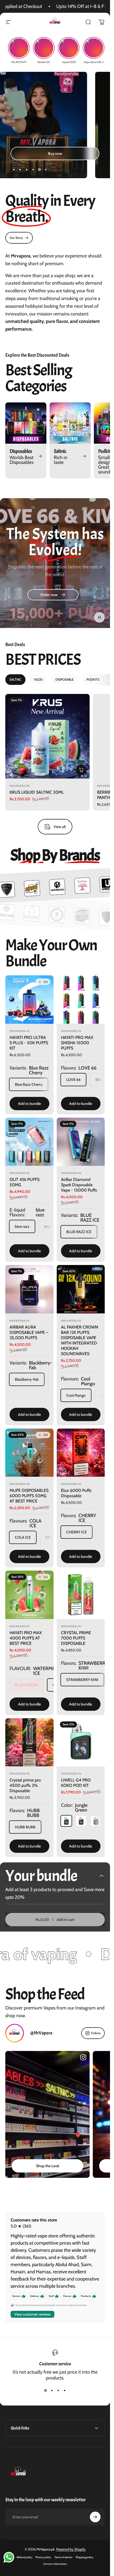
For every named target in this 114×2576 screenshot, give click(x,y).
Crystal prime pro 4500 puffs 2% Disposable (25, 1785)
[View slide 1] (46, 2390)
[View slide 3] (58, 2390)
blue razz (22, 1226)
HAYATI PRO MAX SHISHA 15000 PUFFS (77, 1043)
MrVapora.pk (20, 786)
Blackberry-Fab (27, 1379)
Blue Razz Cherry (29, 1084)
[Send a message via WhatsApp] (9, 2557)
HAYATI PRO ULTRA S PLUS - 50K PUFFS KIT (29, 1043)
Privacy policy (43, 2557)
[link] (19, 238)
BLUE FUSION (26, 1685)
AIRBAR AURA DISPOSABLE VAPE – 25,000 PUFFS (29, 1332)
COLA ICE (23, 1537)
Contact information (55, 2564)
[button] (99, 617)
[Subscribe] (95, 2517)
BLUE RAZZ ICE (79, 1232)
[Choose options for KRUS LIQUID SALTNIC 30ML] (81, 770)
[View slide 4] (65, 2390)
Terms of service (63, 2557)
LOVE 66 (73, 1079)
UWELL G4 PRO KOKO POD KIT (76, 1783)
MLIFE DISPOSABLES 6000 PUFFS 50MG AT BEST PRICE (29, 1496)
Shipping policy (84, 2557)
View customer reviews (32, 2314)
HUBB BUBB (25, 1827)
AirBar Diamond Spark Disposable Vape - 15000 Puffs (79, 1185)
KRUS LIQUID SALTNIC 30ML (37, 792)
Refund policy (25, 2557)
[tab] (15, 680)
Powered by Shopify (71, 2549)
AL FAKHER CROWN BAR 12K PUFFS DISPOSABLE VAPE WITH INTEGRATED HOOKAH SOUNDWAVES (80, 1340)
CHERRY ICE (76, 1532)
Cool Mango (76, 1395)
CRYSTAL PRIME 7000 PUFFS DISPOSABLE (76, 1638)
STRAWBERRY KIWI (82, 1680)
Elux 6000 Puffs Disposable (76, 1493)
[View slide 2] (52, 2390)
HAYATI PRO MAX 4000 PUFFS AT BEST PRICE (26, 1638)
